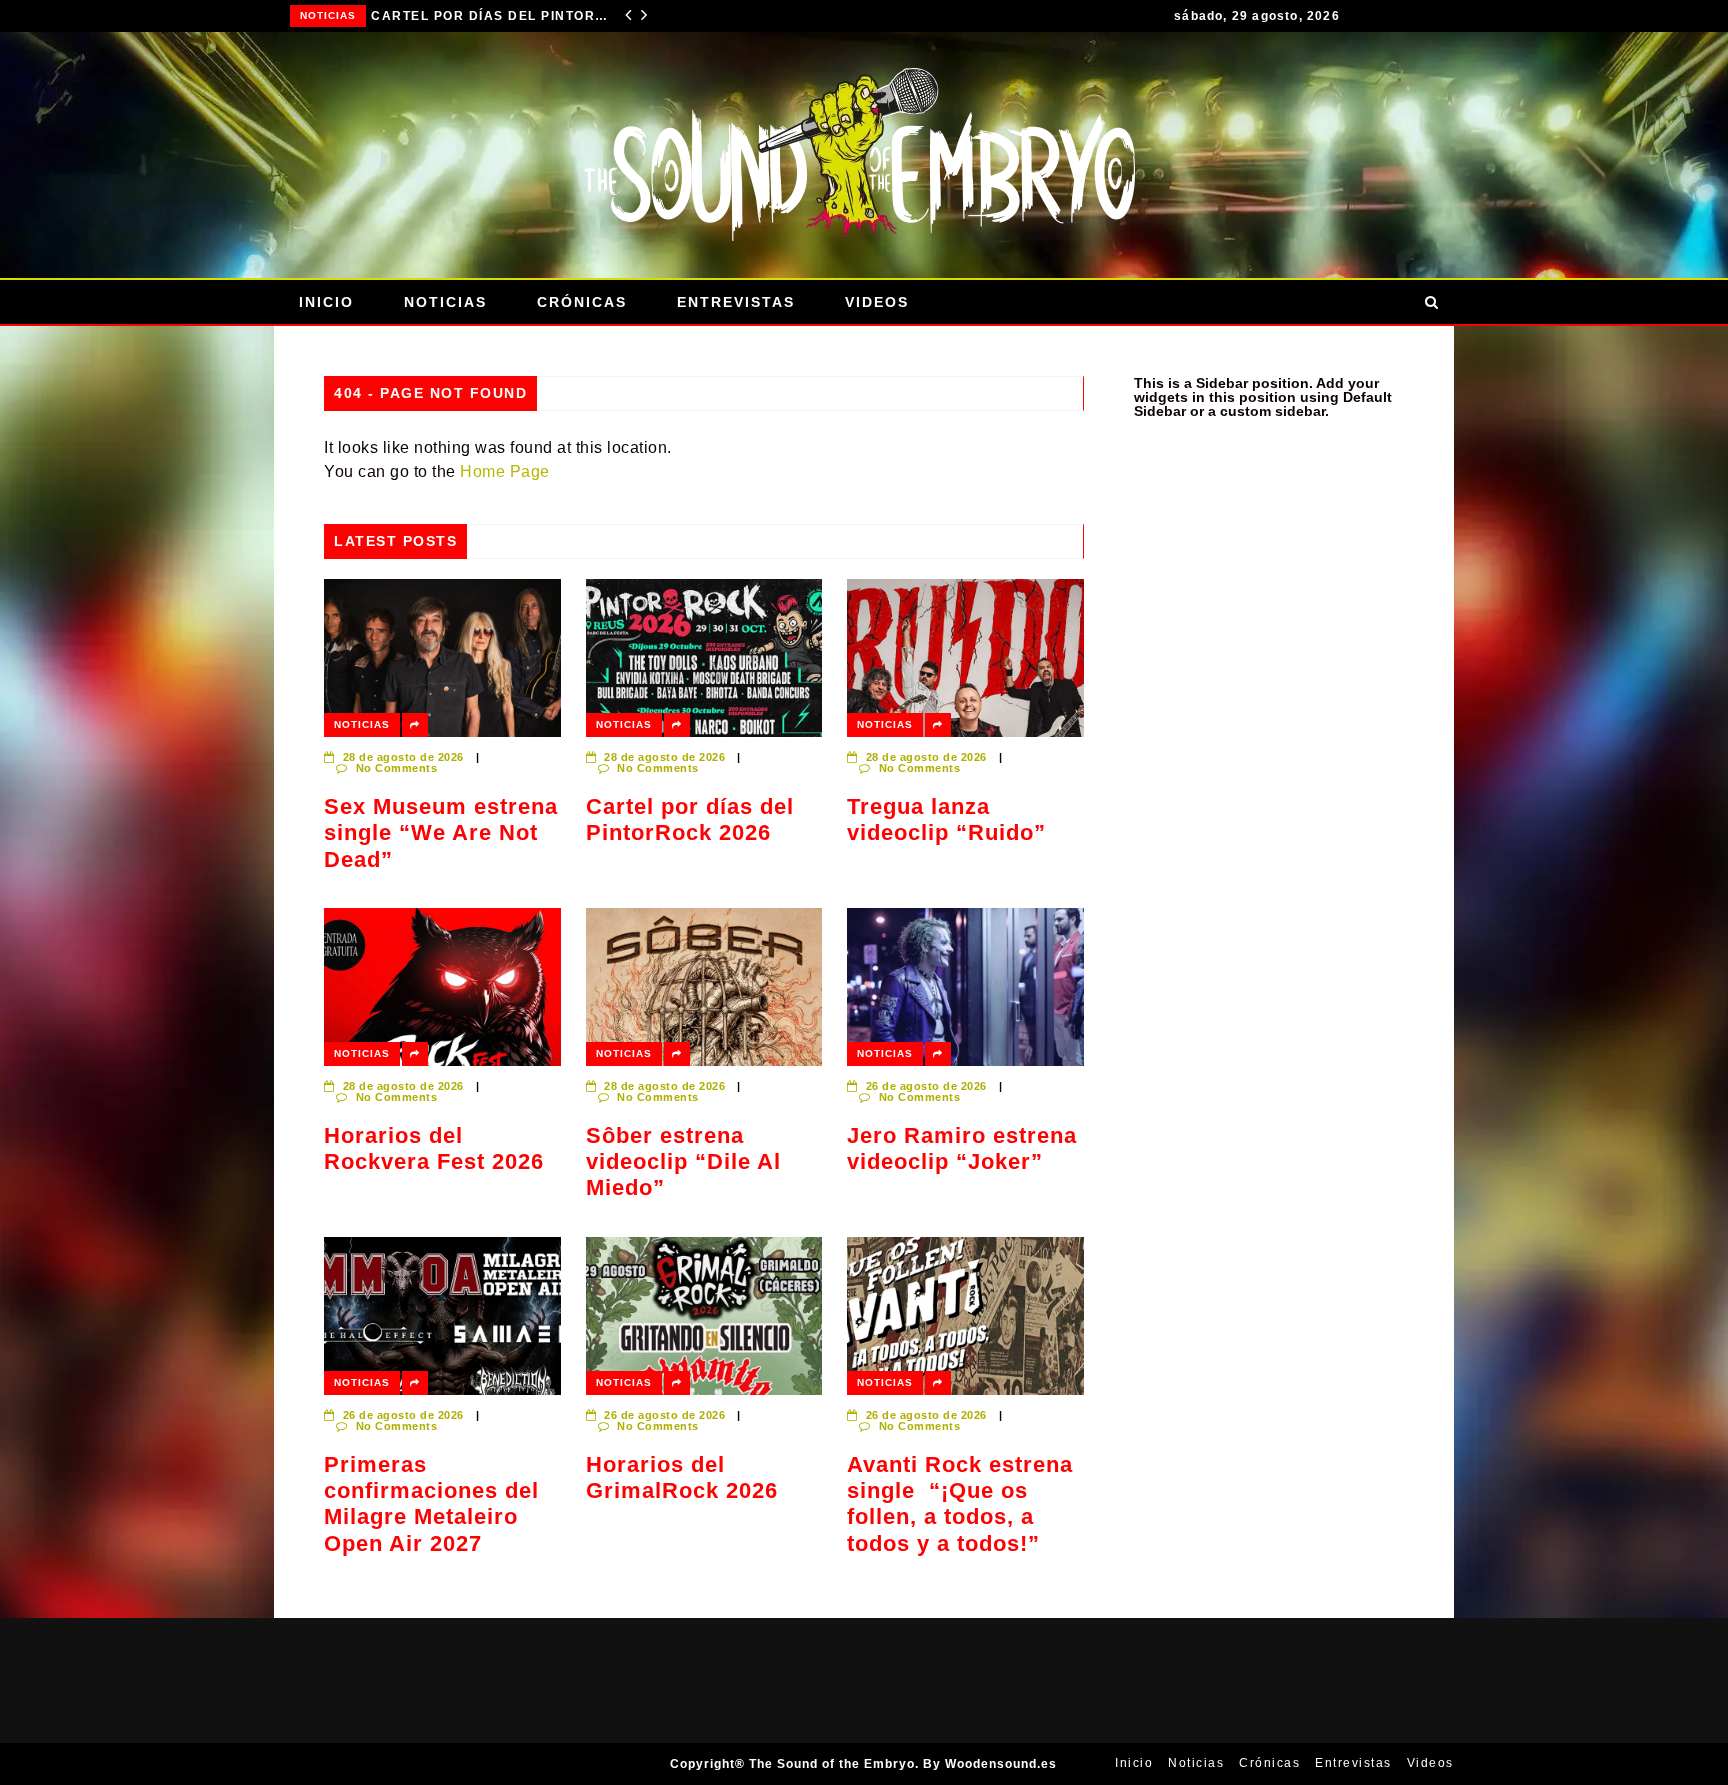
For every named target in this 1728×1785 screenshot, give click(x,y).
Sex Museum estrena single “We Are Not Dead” (441, 833)
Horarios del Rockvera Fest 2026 (434, 1148)
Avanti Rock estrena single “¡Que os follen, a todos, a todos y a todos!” (960, 1504)
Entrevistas (736, 302)
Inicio (326, 302)
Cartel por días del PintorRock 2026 (690, 819)
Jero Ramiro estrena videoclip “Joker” (962, 1148)
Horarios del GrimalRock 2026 (682, 1477)
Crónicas (582, 302)
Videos (877, 302)
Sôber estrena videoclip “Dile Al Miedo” (683, 1162)
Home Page (505, 471)
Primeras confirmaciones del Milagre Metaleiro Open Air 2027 (431, 1504)
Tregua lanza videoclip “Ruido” (504, 16)
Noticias (341, 15)
